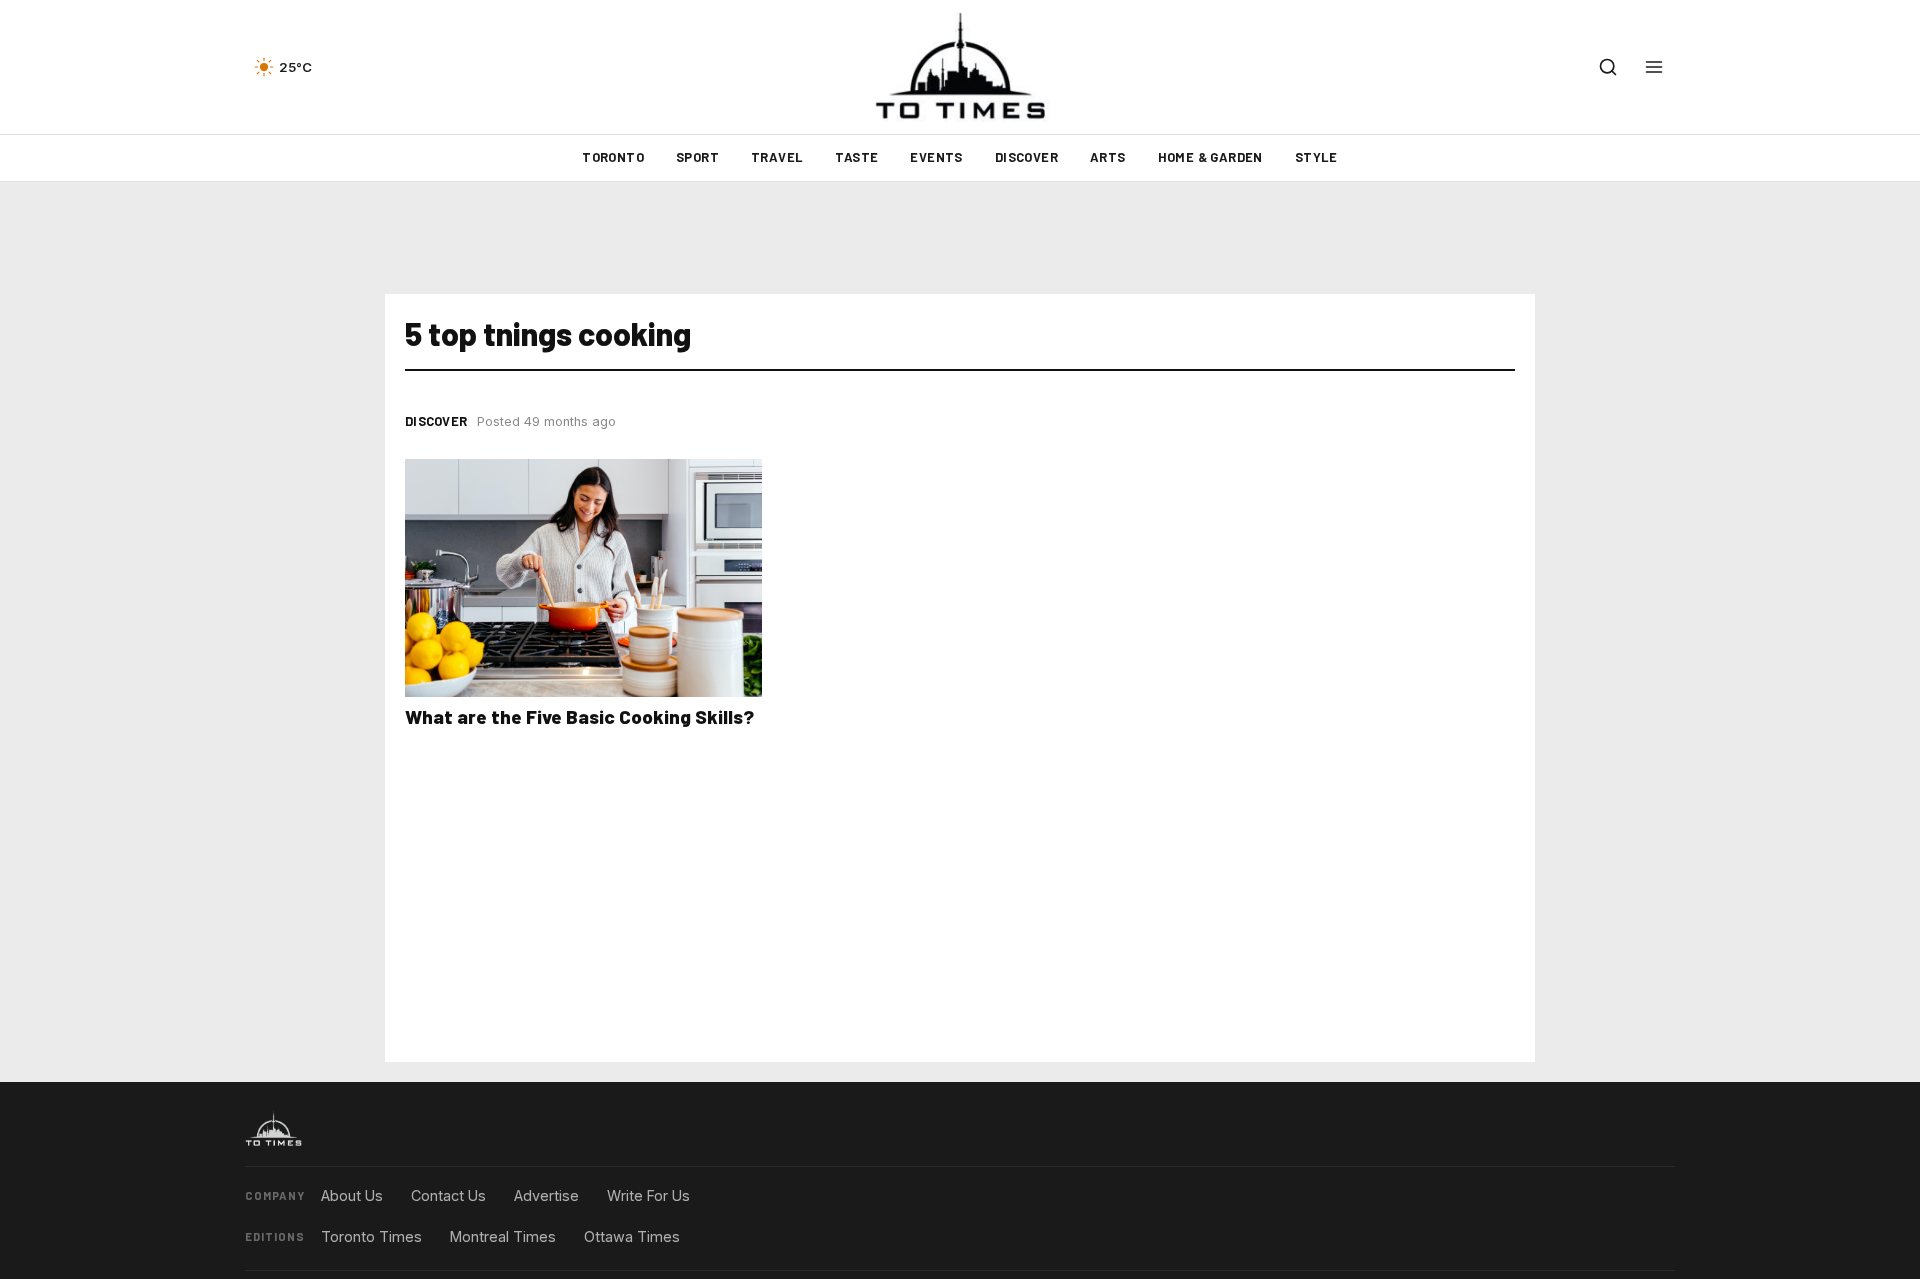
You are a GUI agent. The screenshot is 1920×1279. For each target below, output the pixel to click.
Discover (1026, 157)
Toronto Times (371, 1236)
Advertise (546, 1195)
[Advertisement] (960, 238)
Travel (777, 157)
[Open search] (1608, 67)
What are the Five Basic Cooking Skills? (579, 716)
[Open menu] (1654, 67)
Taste (856, 157)
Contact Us (448, 1195)
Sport (697, 157)
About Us (352, 1195)
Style (1316, 157)
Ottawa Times (632, 1236)
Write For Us (648, 1195)
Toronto (613, 157)
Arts (1108, 157)
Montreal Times (503, 1236)
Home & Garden (1210, 157)
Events (936, 157)
